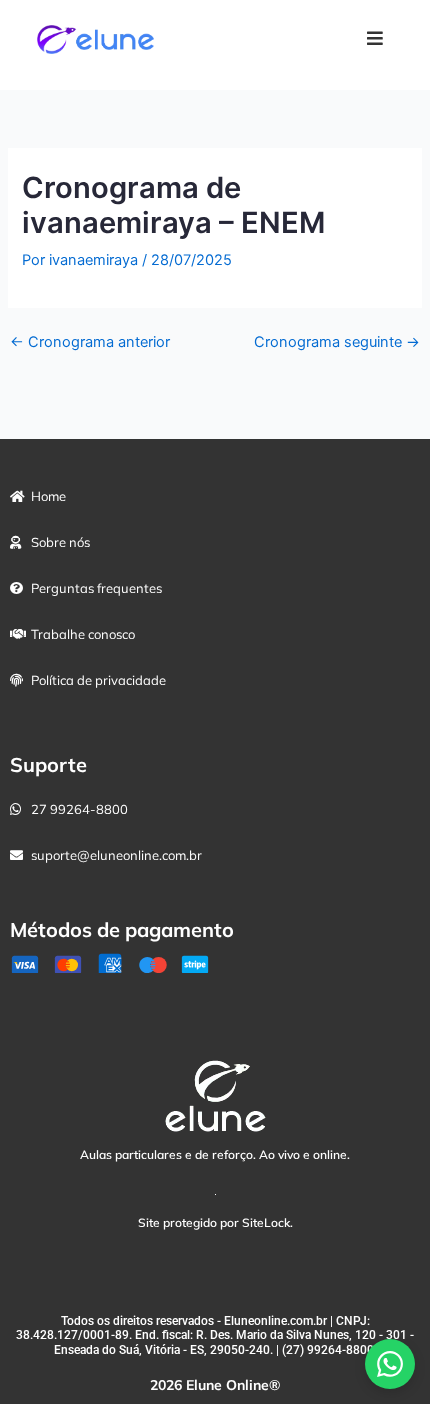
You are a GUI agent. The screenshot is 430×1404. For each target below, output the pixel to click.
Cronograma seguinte (337, 343)
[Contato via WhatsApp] (390, 1364)
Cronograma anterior (90, 343)
